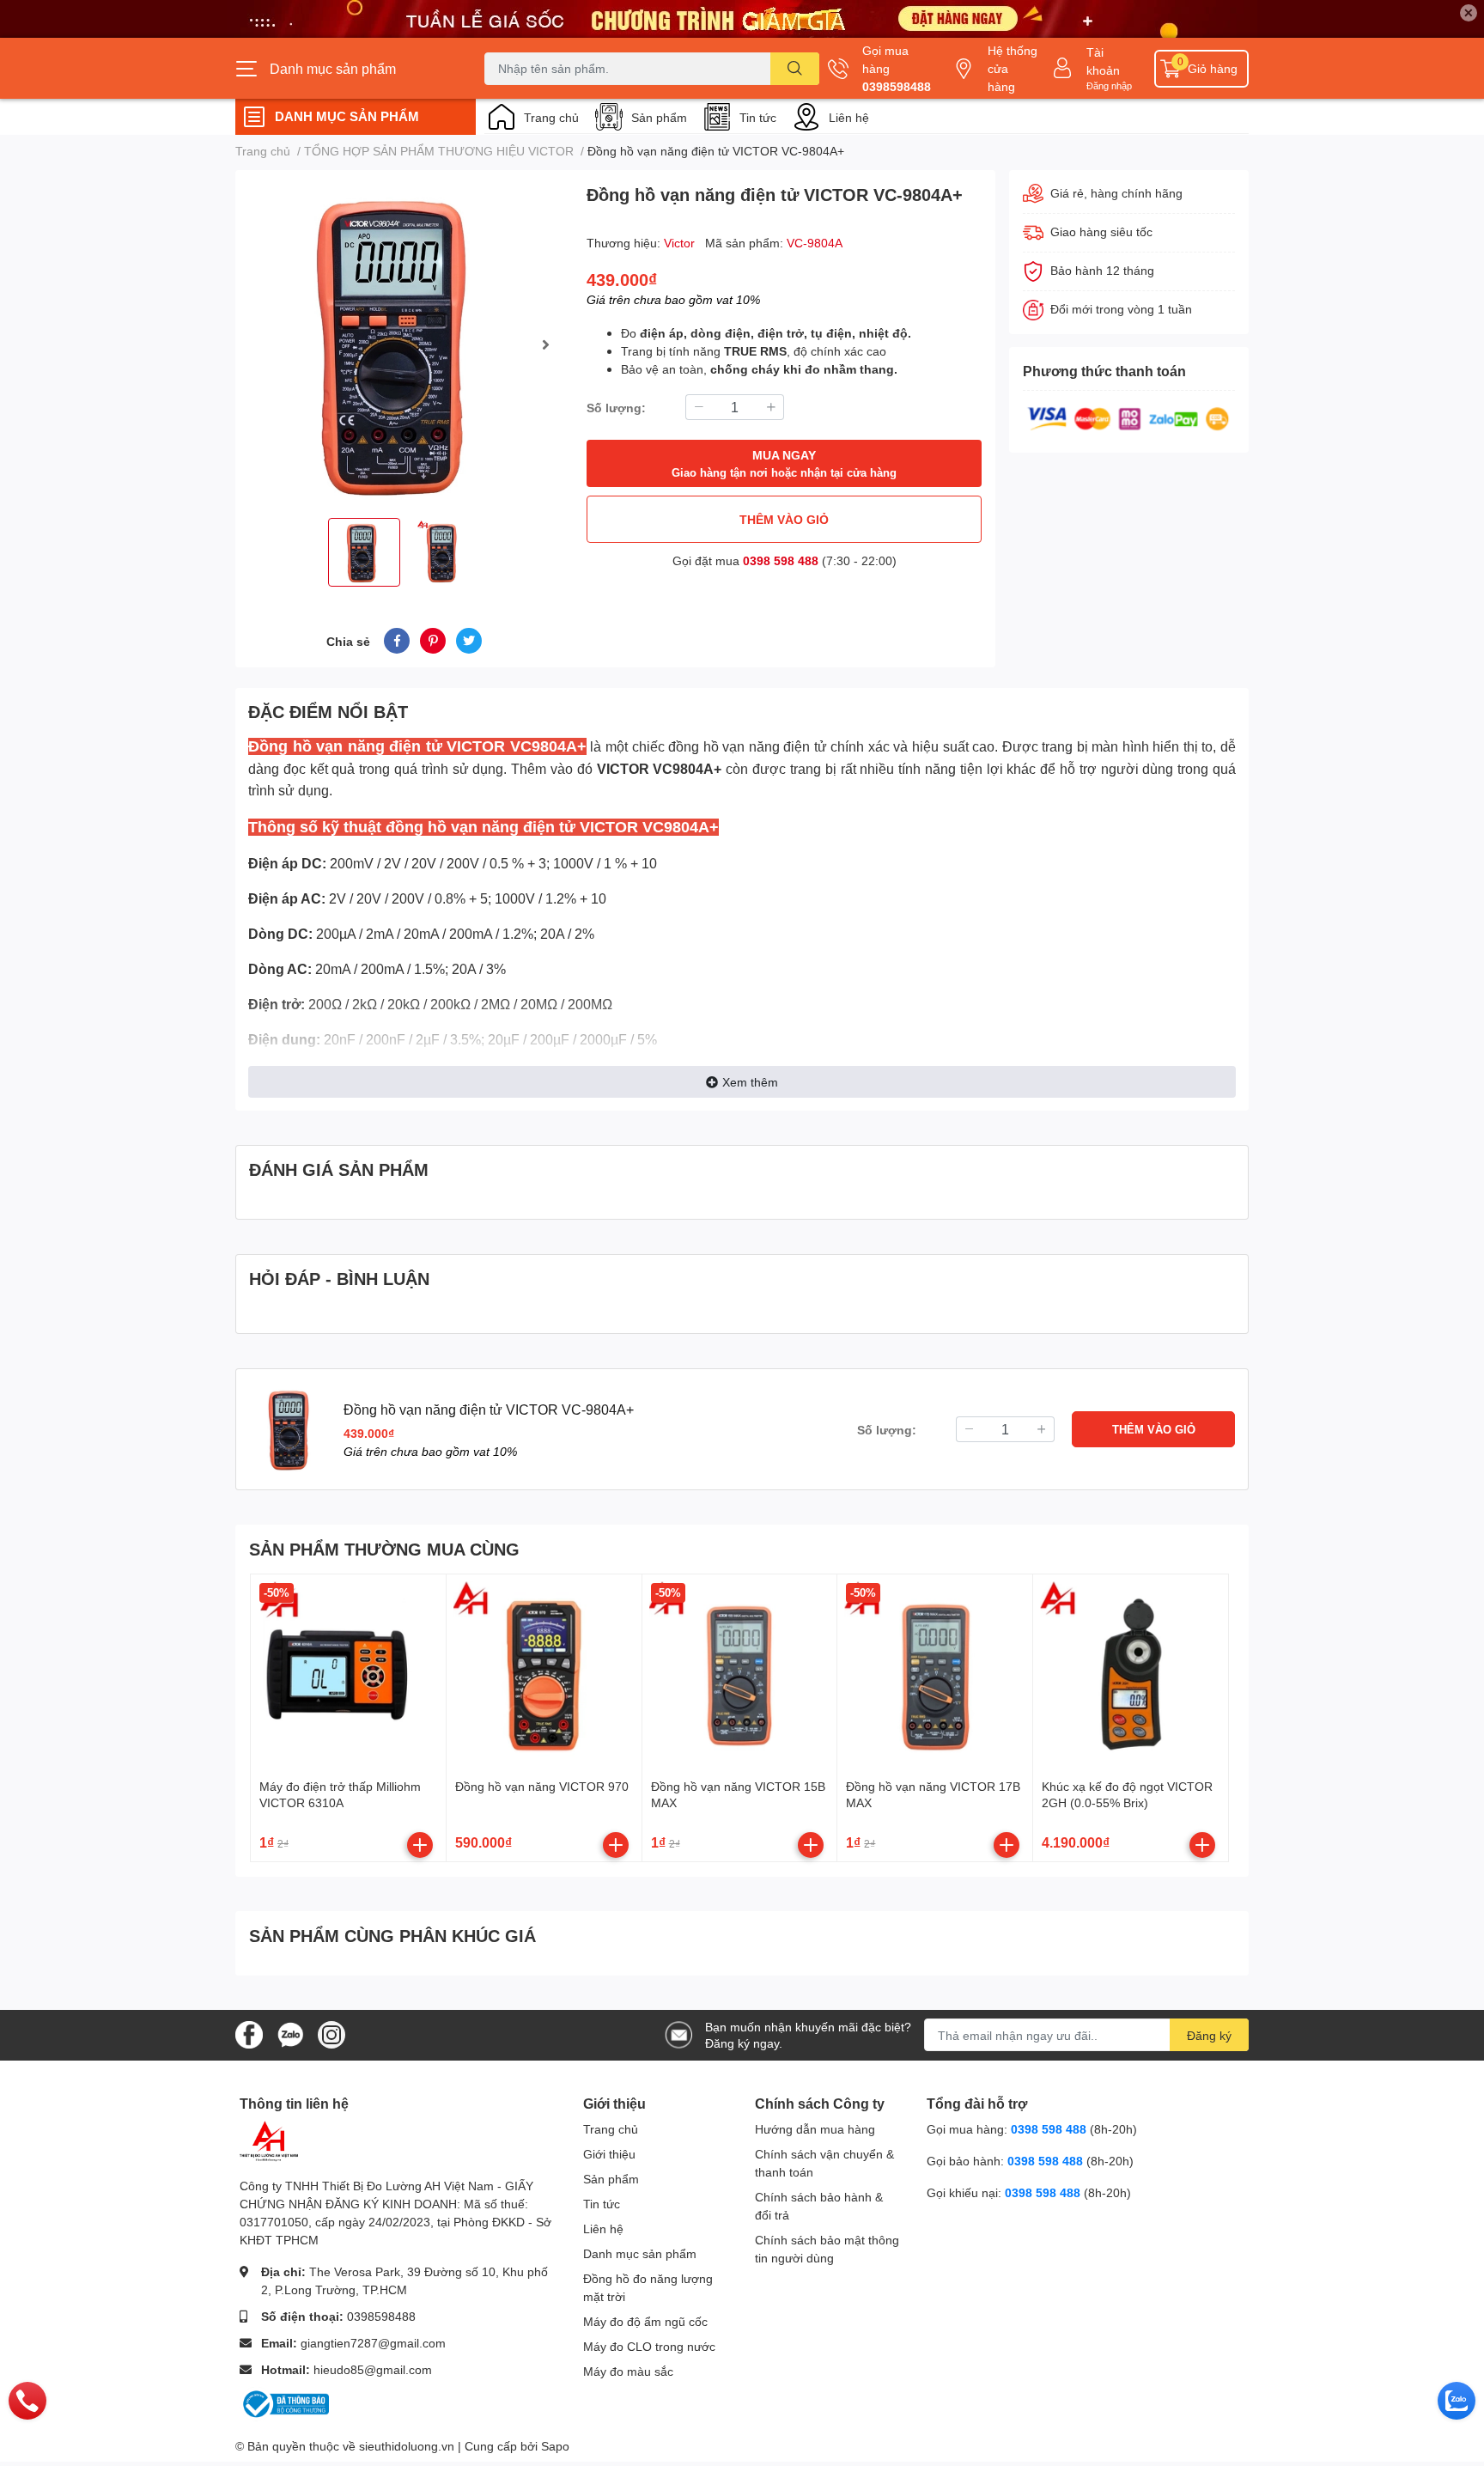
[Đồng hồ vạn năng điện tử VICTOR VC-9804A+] (404, 344)
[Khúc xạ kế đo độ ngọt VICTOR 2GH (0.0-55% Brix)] (1131, 1672)
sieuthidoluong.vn (407, 2446)
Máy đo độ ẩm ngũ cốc (645, 2321)
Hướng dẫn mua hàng (815, 2129)
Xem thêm (750, 1082)
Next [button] (545, 344)
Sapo (555, 2446)
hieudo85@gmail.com (373, 2369)
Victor (681, 243)
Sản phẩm (659, 117)
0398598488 (897, 86)
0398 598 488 (781, 560)
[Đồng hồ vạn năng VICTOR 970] (544, 1672)
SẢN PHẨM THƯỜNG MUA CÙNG (384, 1549)
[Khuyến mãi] (742, 19)
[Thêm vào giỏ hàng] (420, 1845)
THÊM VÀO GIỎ (784, 519)
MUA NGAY (784, 463)
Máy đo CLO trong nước (649, 2346)
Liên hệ (849, 117)
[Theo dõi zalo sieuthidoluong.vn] (290, 2034)
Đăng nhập (1109, 85)
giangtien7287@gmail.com (373, 2343)
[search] (795, 69)
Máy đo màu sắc (628, 2371)
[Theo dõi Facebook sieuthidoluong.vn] (249, 2034)
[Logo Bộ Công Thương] (284, 2403)
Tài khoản (1103, 61)
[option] (404, 344)
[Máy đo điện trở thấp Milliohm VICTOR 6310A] (348, 1672)
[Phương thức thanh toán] (1128, 417)
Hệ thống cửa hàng (1013, 68)
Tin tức (758, 117)
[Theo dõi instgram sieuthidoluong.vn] (331, 2034)
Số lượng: (616, 408)
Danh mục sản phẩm (640, 2253)
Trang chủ (551, 117)
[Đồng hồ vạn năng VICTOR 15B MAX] (740, 1672)
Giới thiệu (609, 2154)
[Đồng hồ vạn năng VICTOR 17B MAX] (935, 1672)
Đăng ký (1209, 2035)
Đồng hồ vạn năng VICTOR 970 (542, 1786)
